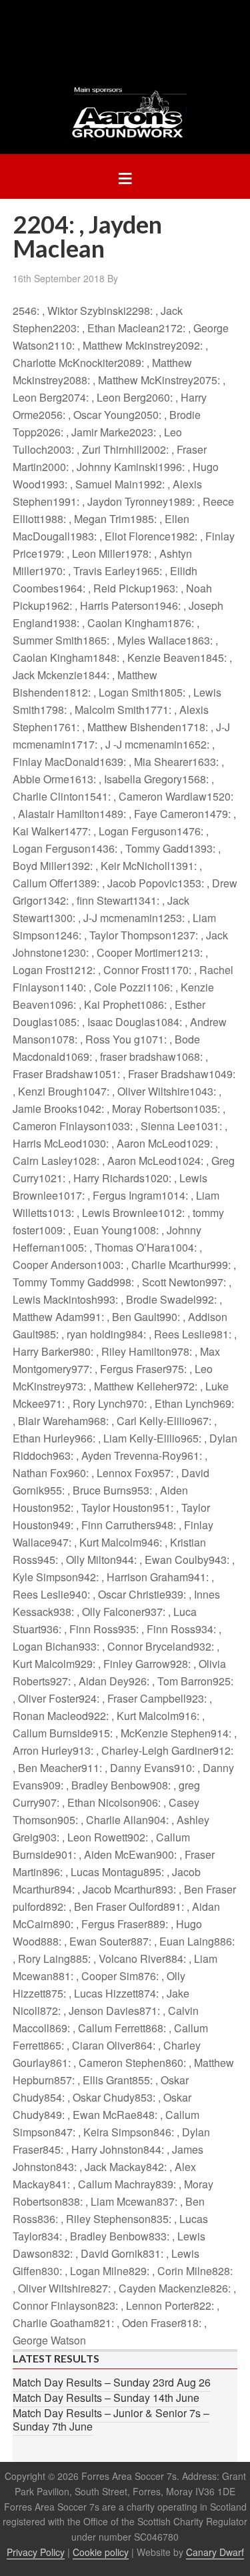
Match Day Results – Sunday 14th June (106, 2398)
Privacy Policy (36, 2552)
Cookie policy (101, 2552)
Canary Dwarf (215, 2552)
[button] (125, 176)
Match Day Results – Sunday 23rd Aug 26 (112, 2382)
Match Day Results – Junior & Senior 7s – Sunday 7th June (111, 2420)
